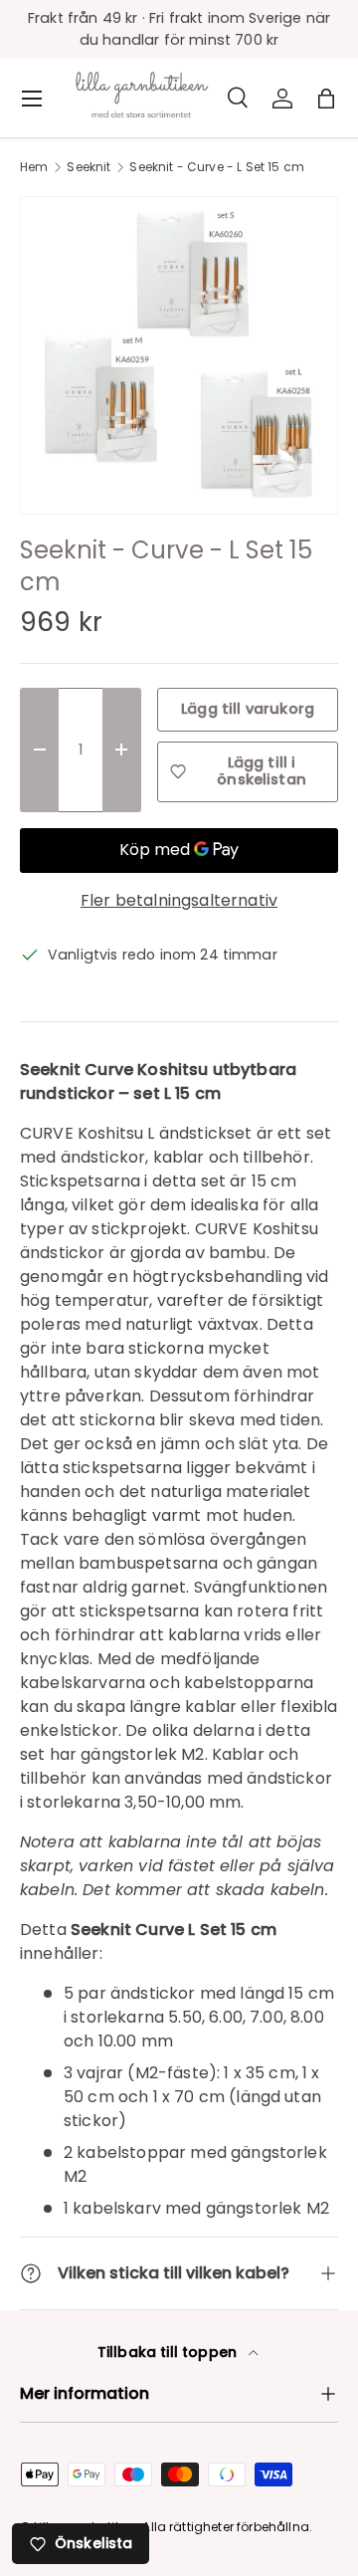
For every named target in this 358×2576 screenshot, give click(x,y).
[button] (326, 99)
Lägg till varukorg (248, 709)
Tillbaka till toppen (169, 2352)
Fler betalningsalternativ (179, 900)
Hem (34, 167)
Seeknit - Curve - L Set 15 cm (217, 167)
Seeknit (89, 167)
